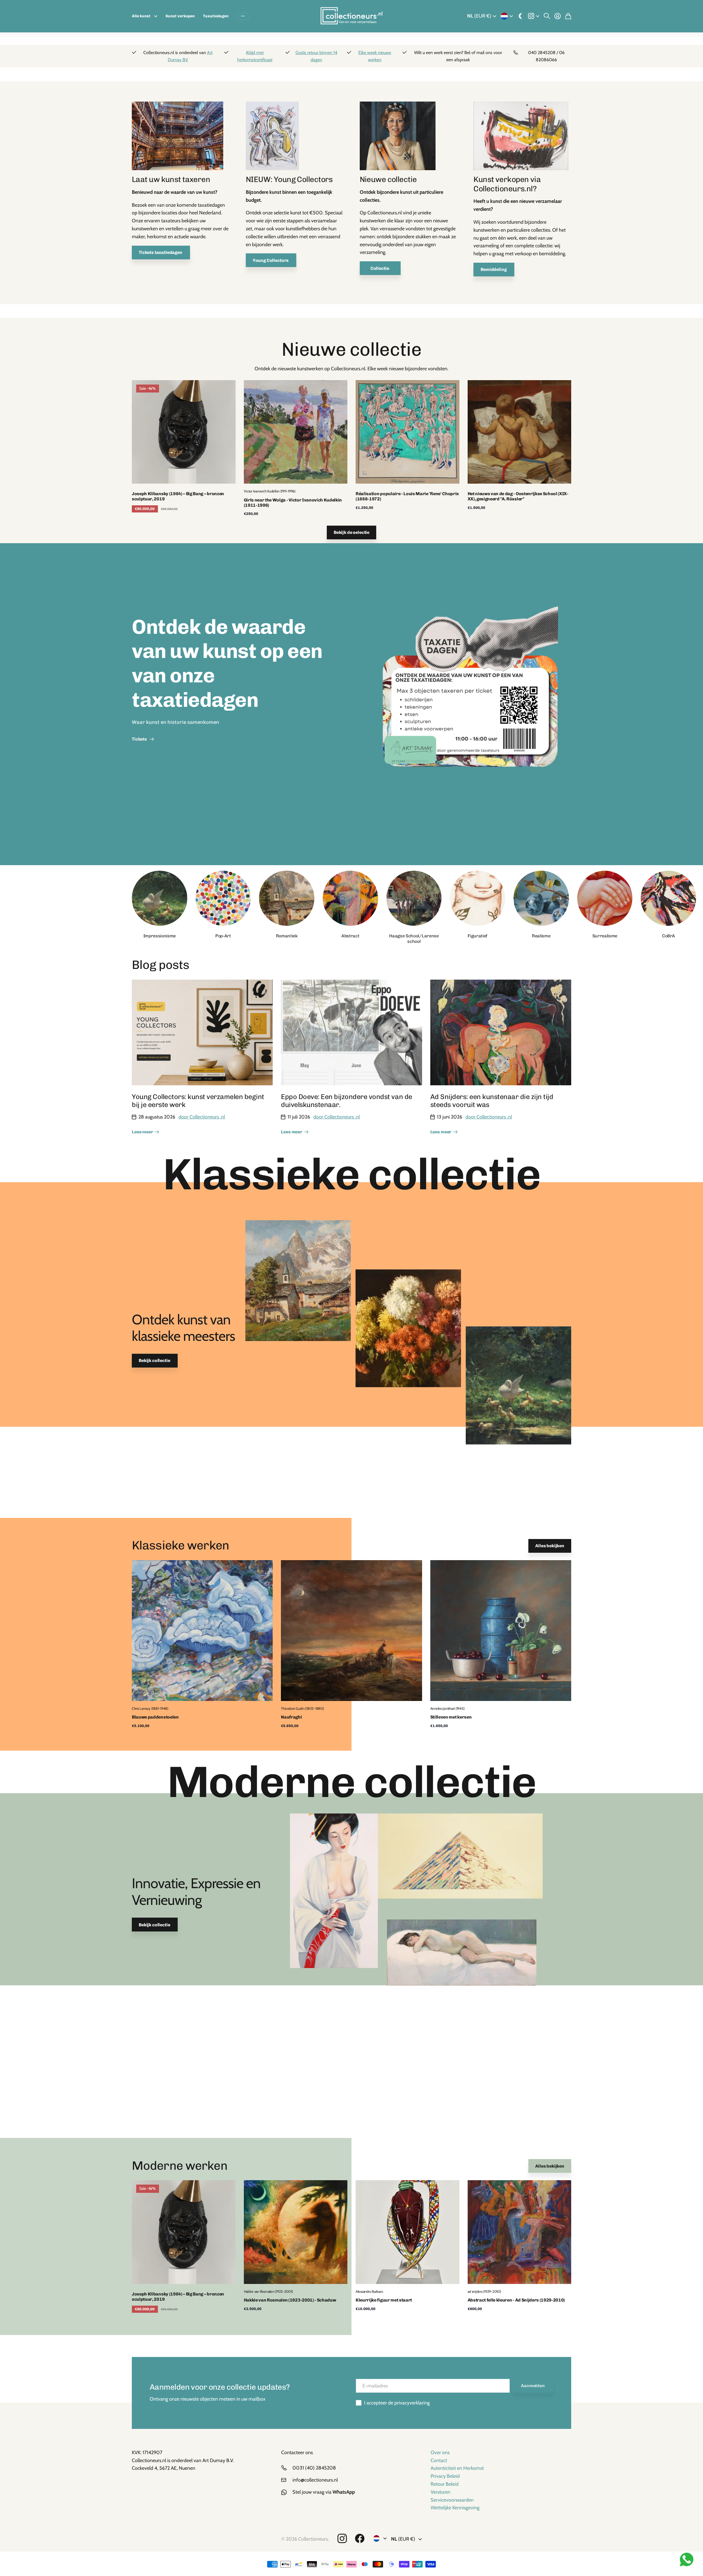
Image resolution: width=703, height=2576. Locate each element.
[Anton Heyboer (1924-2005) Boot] (521, 138)
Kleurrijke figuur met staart (384, 2300)
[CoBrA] (668, 898)
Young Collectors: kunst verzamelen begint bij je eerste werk (198, 1101)
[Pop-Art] (223, 898)
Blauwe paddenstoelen (155, 1717)
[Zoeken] (547, 16)
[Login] (558, 16)
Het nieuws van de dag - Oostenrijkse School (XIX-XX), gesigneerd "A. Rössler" (518, 496)
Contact (439, 2460)
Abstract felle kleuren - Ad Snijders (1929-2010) (516, 2300)
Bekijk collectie (155, 1360)
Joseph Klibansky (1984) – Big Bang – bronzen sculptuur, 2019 (178, 496)
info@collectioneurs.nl (315, 2480)
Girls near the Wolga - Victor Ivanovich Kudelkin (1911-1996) (293, 503)
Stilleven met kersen (451, 1717)
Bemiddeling (494, 269)
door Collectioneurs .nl (202, 1117)
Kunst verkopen (180, 16)
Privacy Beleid (445, 2476)
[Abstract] (350, 898)
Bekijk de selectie (351, 532)
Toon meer (243, 16)
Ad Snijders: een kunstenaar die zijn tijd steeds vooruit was (492, 1101)
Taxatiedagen (216, 16)
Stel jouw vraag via (324, 2492)
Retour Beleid (445, 2484)
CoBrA (668, 936)
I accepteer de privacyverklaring (397, 2403)
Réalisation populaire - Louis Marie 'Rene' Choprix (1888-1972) (407, 496)
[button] (559, 898)
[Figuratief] (478, 898)
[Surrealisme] (605, 898)
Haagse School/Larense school (414, 938)
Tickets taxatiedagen (161, 252)
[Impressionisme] (160, 898)
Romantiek (287, 936)
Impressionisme (160, 936)
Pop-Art (223, 936)
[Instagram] (342, 2539)
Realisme (541, 936)
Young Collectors (271, 260)
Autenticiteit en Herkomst (457, 2468)
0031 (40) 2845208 (314, 2468)
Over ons (440, 2452)
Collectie (380, 268)
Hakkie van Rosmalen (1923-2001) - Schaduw (290, 2300)
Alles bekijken (550, 1546)
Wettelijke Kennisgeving (455, 2508)
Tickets (140, 739)
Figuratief (478, 936)
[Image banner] (470, 704)
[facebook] (360, 2539)
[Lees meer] (534, 16)
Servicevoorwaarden (452, 2500)
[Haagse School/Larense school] (414, 898)
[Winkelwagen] (568, 16)
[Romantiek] (287, 898)
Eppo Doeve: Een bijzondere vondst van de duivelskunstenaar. (346, 1101)
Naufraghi (291, 1717)
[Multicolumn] (178, 138)
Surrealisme (605, 936)
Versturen (440, 2492)
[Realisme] (541, 898)
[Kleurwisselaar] (521, 16)
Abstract (350, 936)
